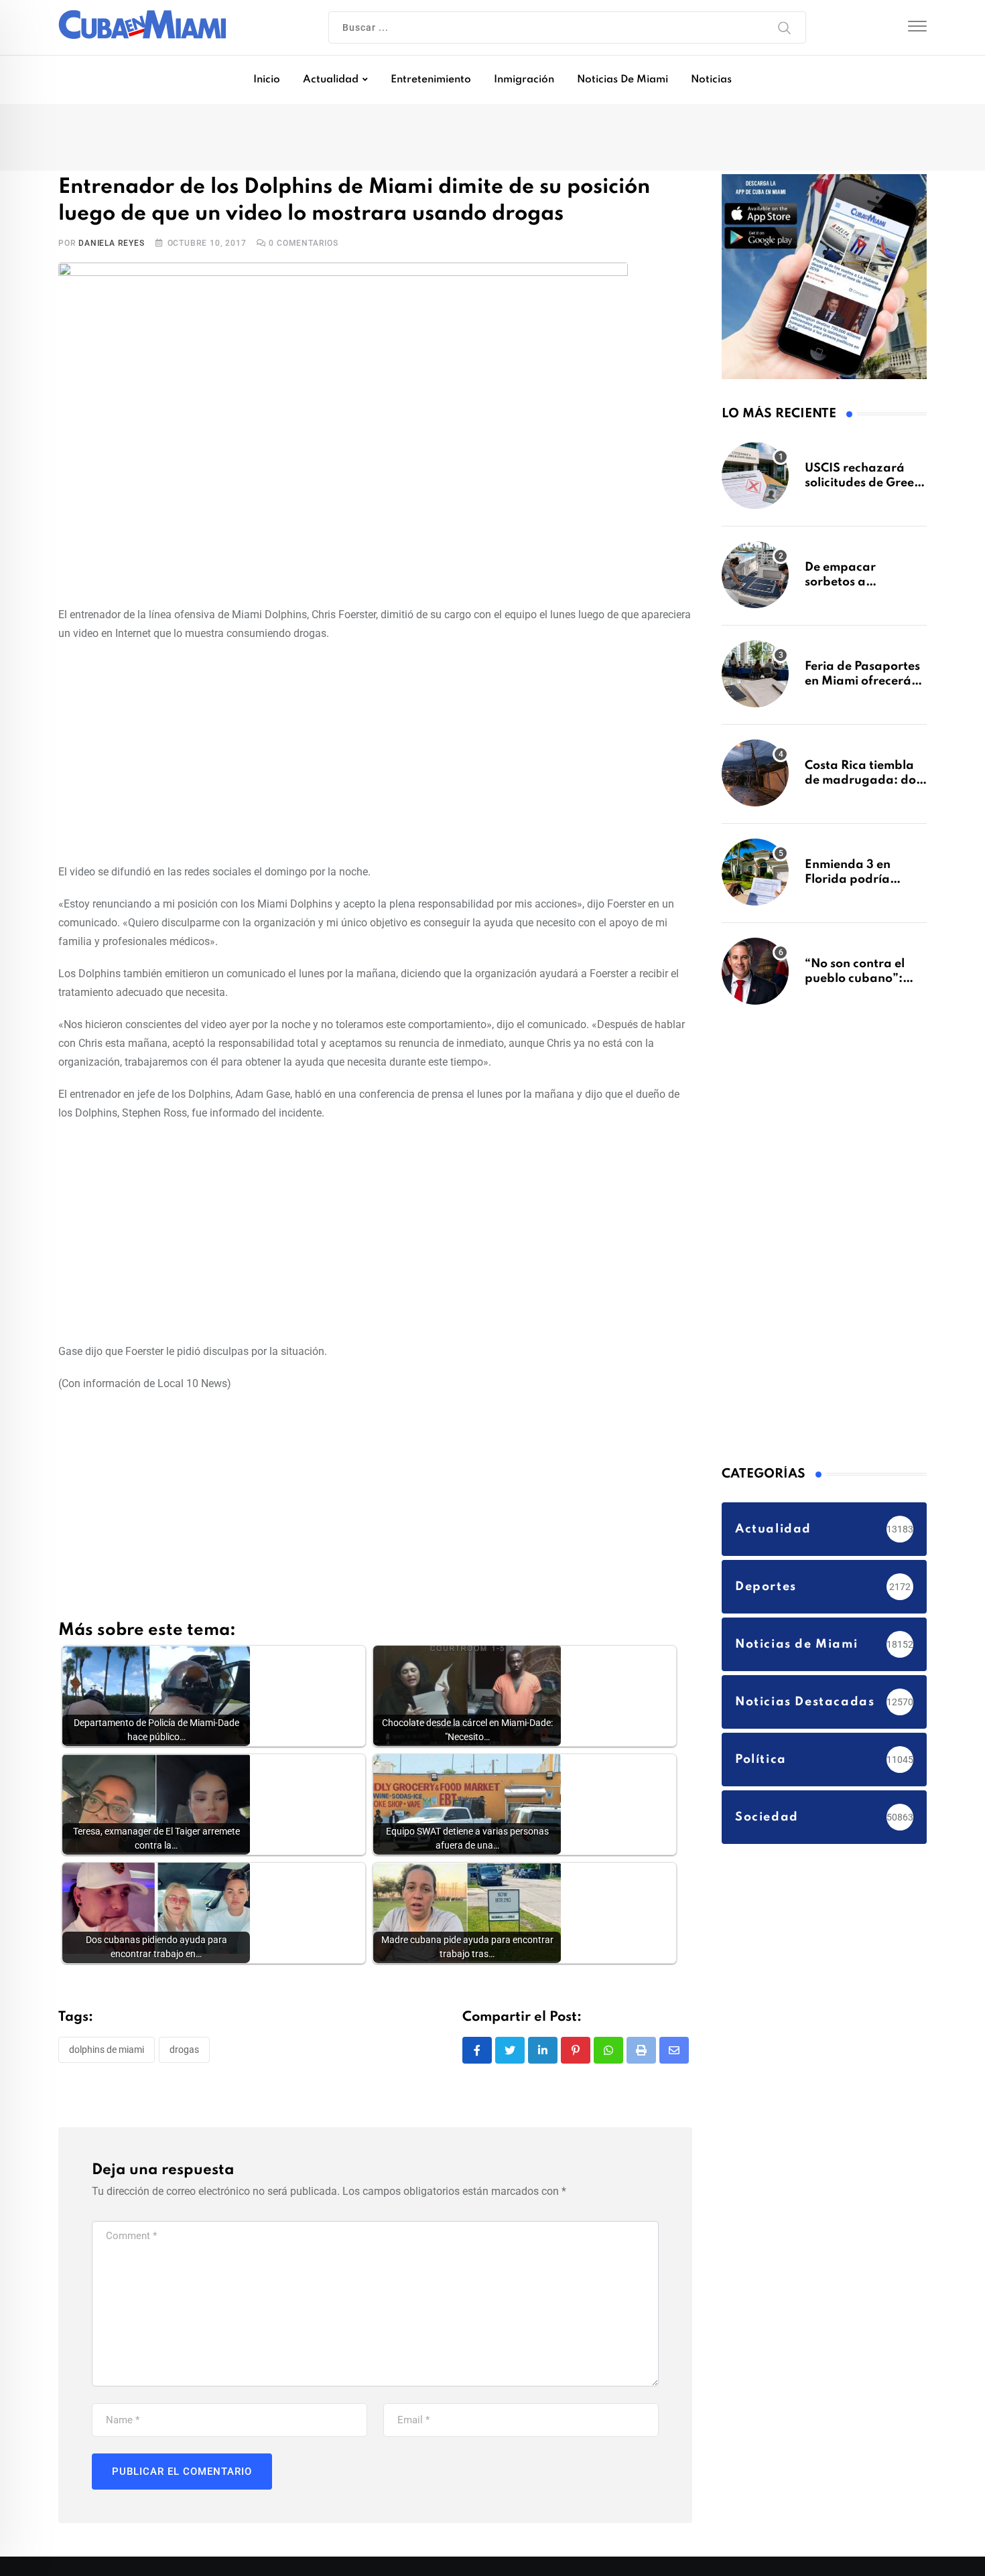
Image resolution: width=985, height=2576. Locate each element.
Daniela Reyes (111, 246)
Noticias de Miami (622, 80)
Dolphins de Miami (107, 2052)
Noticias (711, 80)
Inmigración (524, 80)
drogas (184, 2052)
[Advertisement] (375, 753)
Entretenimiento (431, 80)
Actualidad (331, 80)
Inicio (267, 80)
